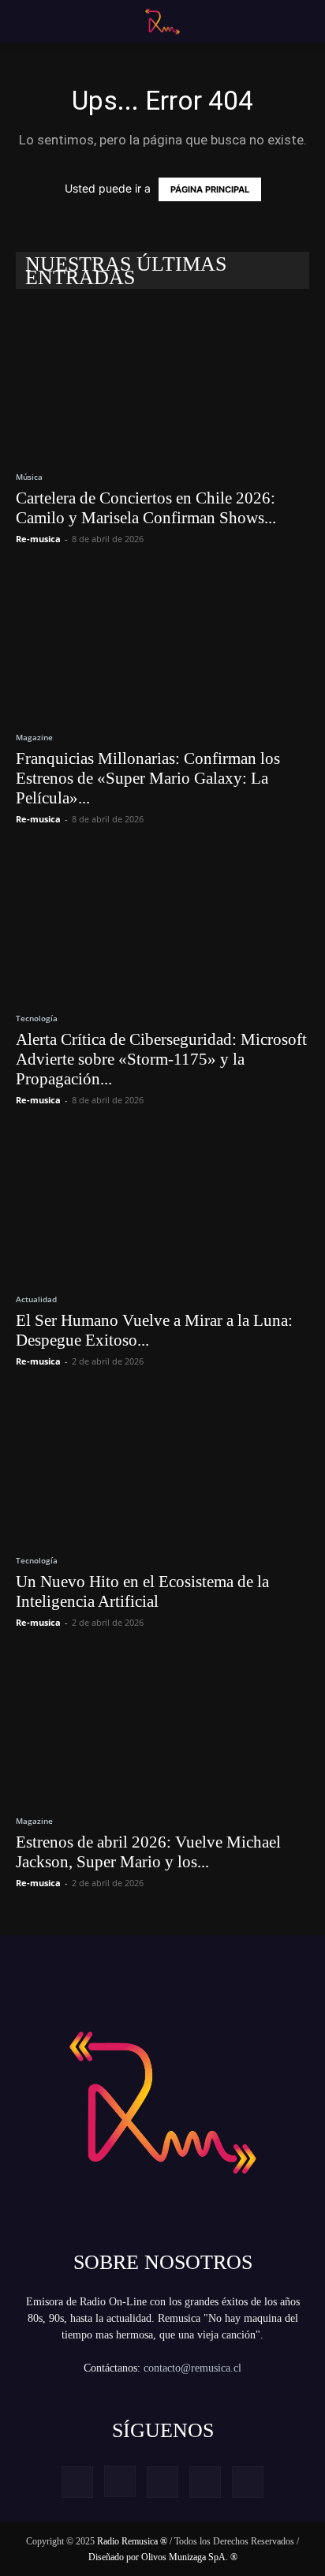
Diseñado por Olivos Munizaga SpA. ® (163, 2557)
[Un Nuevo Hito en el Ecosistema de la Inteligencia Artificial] (162, 1466)
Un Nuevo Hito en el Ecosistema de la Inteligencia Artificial (142, 1591)
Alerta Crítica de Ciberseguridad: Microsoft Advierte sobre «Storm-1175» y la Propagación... (161, 1059)
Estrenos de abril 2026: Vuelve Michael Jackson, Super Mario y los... (148, 1852)
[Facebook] (77, 2482)
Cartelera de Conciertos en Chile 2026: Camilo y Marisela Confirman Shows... (146, 508)
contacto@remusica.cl (192, 2368)
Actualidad (36, 1299)
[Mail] (162, 2482)
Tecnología (37, 1018)
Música (29, 477)
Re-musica (38, 539)
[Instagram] (120, 2481)
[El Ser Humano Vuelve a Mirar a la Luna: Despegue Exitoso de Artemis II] (162, 1204)
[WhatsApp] (248, 2482)
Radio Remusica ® (132, 2541)
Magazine (34, 737)
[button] (25, 21)
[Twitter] (205, 2482)
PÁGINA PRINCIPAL (210, 189)
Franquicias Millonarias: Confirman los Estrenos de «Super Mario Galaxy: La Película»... (148, 778)
